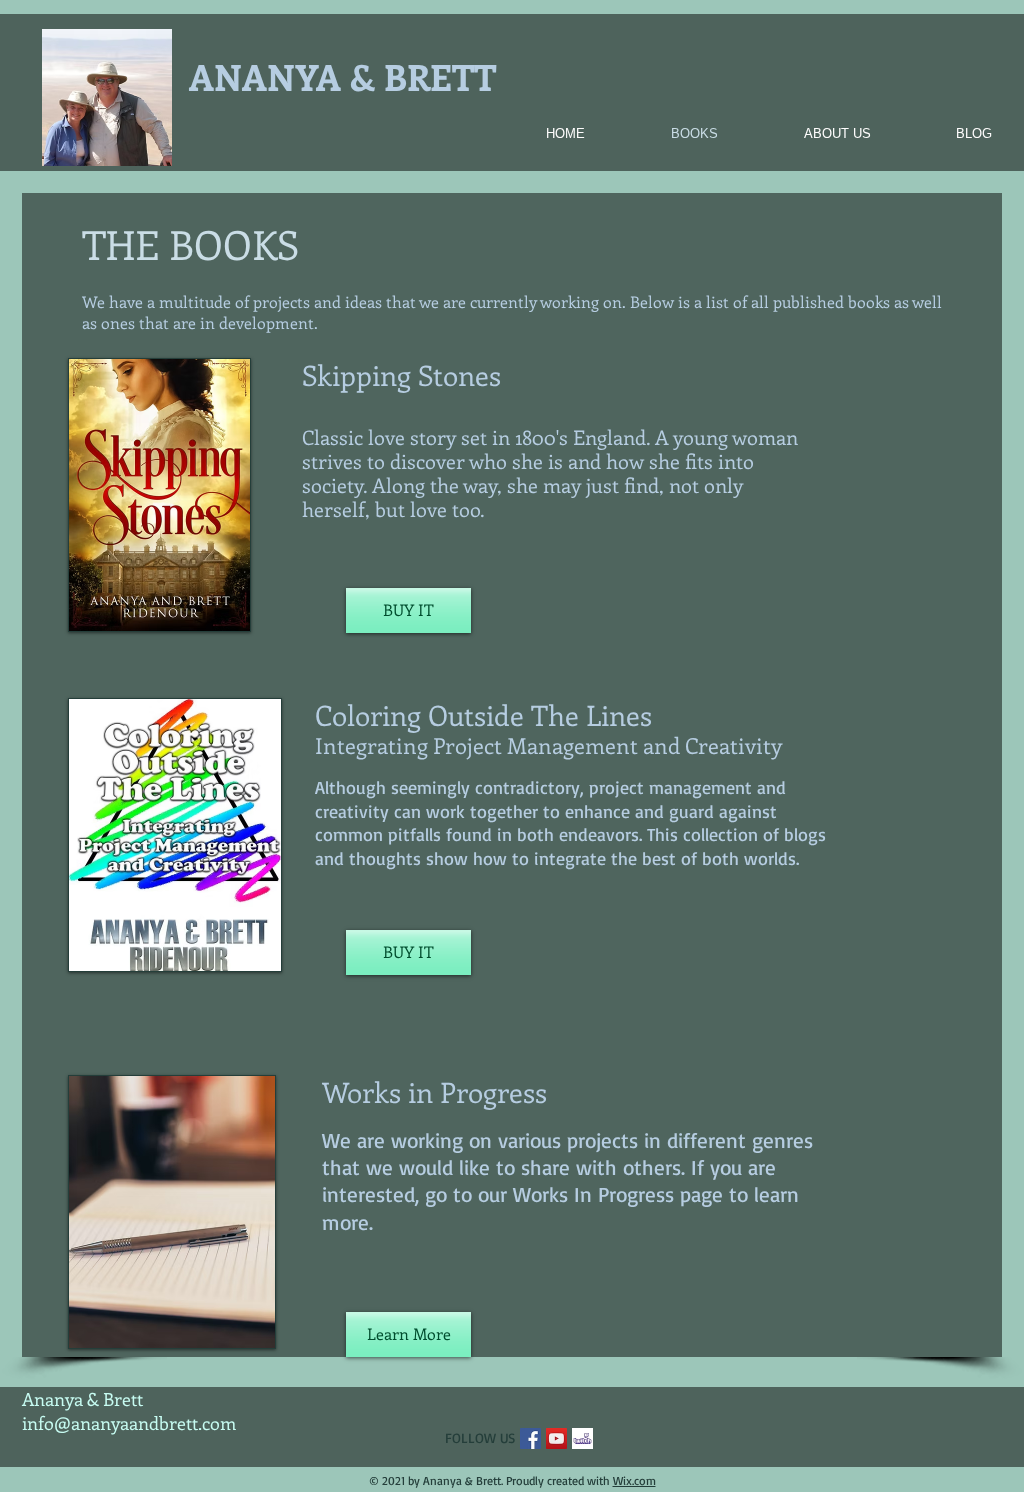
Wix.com (634, 1480)
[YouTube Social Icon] (556, 1438)
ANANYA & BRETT (342, 76)
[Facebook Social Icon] (530, 1438)
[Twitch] (582, 1438)
